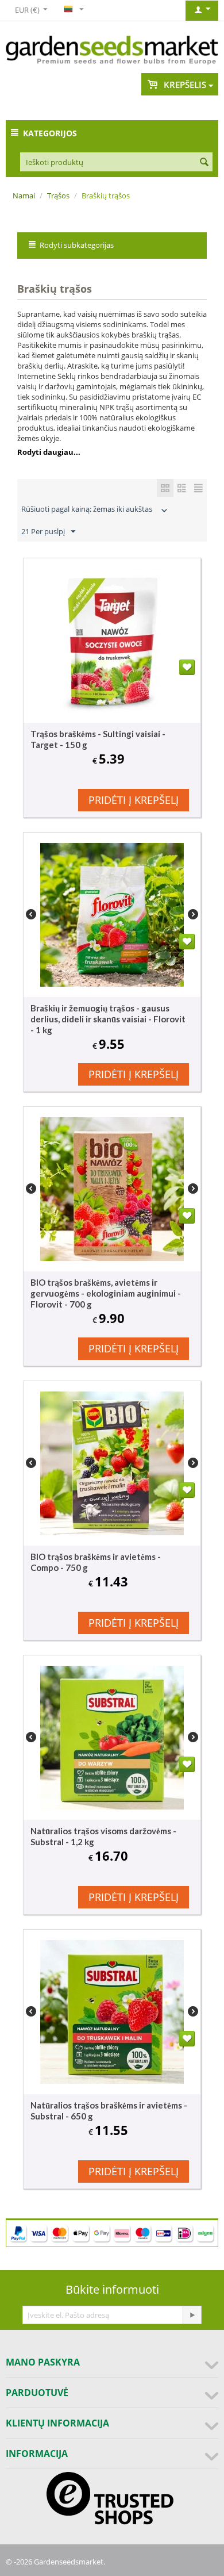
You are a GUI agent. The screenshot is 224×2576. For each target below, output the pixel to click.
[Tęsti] (192, 2315)
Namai (24, 195)
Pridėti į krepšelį (134, 800)
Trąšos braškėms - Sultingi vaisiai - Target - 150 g (98, 739)
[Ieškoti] (204, 163)
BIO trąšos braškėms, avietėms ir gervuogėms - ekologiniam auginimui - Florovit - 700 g (106, 1293)
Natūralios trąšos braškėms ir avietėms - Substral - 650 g (109, 2111)
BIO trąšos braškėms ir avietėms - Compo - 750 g (96, 1562)
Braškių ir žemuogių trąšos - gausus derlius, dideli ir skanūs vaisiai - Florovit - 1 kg (108, 1019)
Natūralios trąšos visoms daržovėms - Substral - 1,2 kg (103, 1836)
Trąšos (58, 195)
